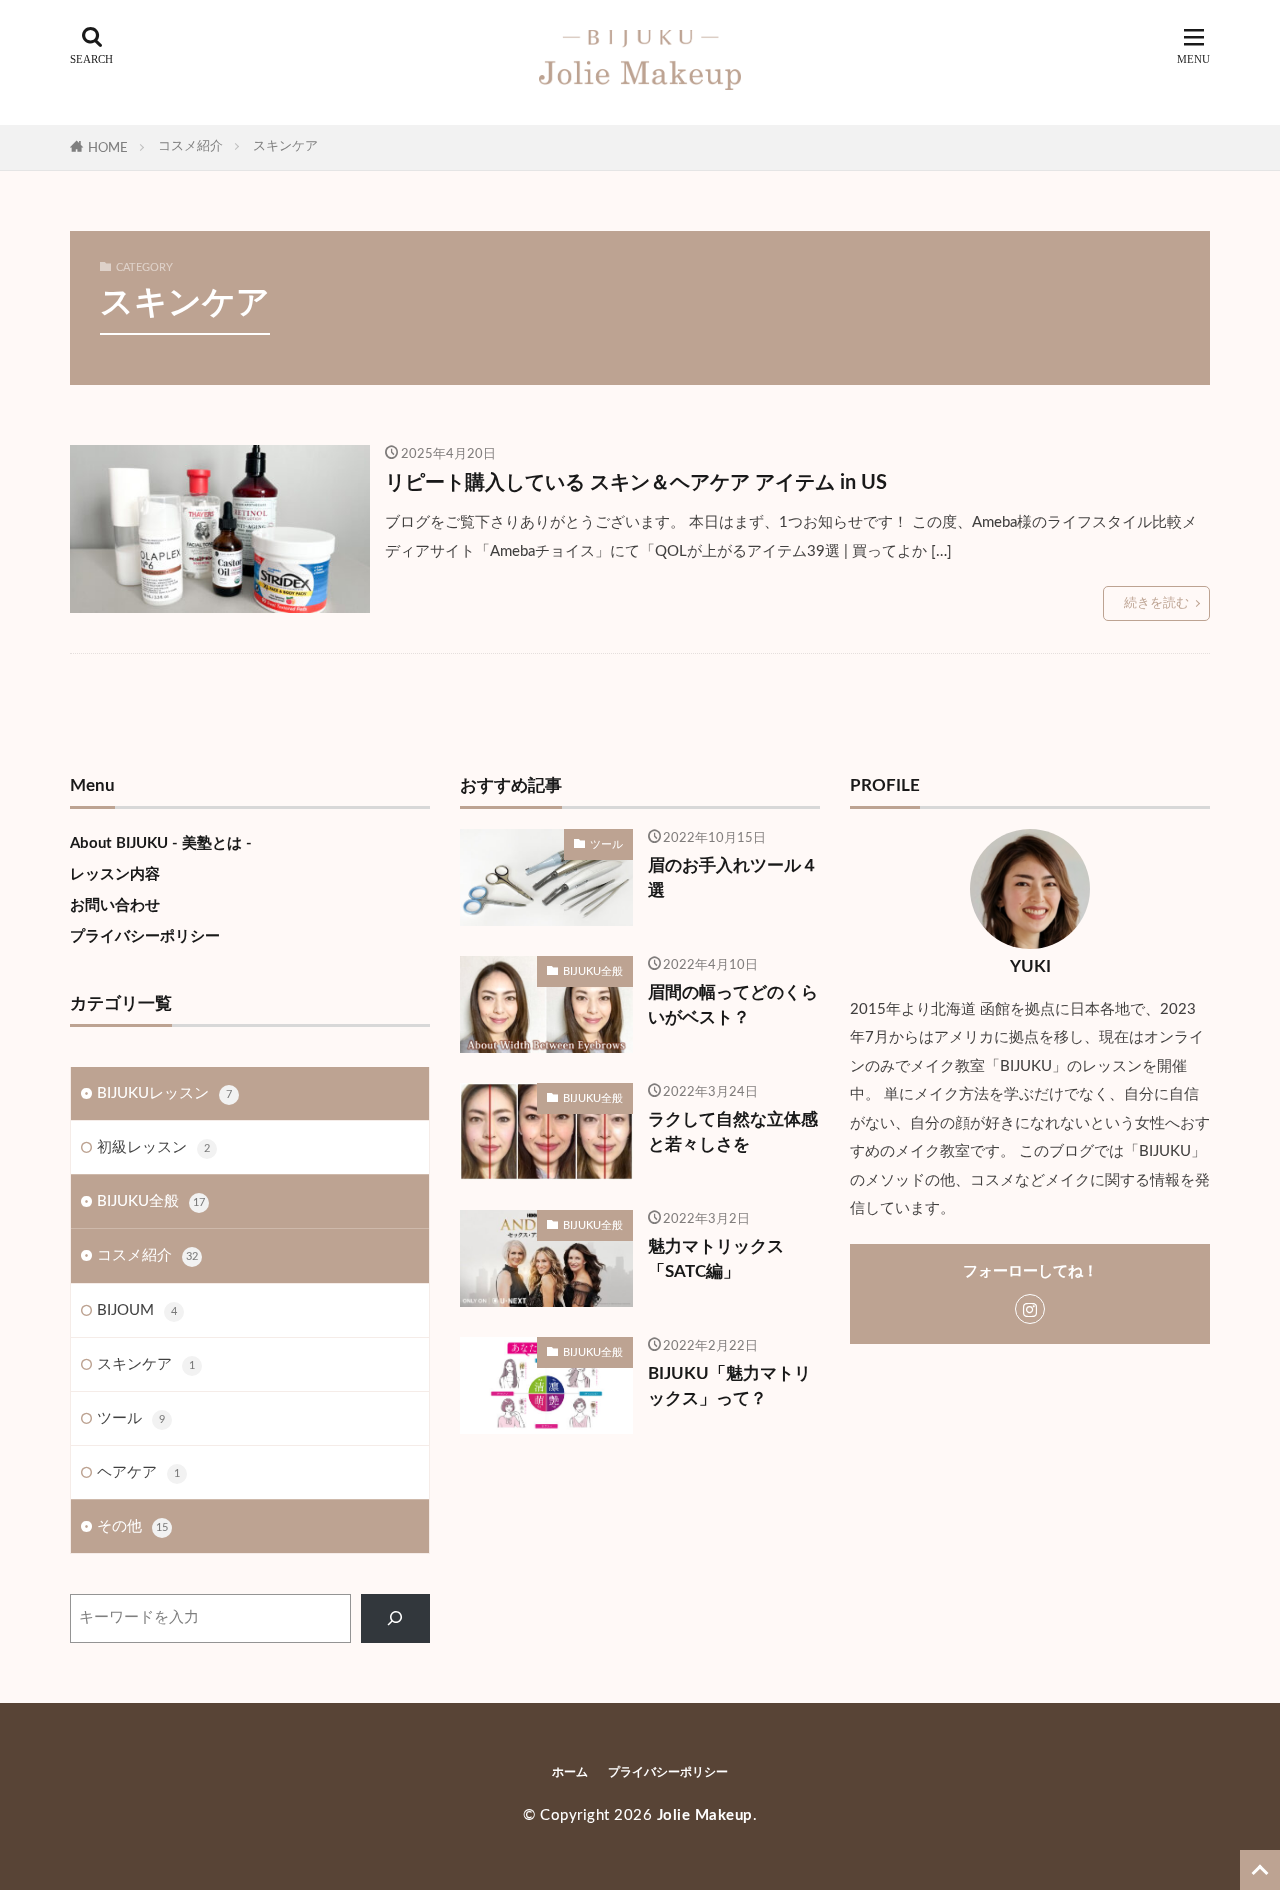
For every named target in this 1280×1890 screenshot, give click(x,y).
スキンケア (285, 146)
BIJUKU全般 (151, 1201)
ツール (131, 1418)
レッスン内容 (115, 874)
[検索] (395, 1618)
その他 (132, 1526)
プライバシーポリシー (145, 936)
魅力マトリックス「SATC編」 (716, 1259)
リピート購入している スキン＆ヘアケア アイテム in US (636, 483)
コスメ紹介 (190, 146)
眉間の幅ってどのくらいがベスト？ (733, 1005)
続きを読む (1156, 603)
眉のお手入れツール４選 (733, 878)
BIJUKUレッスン (164, 1093)
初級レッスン (153, 1147)
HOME (108, 148)
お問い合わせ (115, 905)
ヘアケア (138, 1472)
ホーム (570, 1772)
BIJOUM (137, 1310)
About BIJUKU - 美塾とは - (161, 843)
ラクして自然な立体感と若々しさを (733, 1132)
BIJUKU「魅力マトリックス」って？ (729, 1386)
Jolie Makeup (705, 1815)
